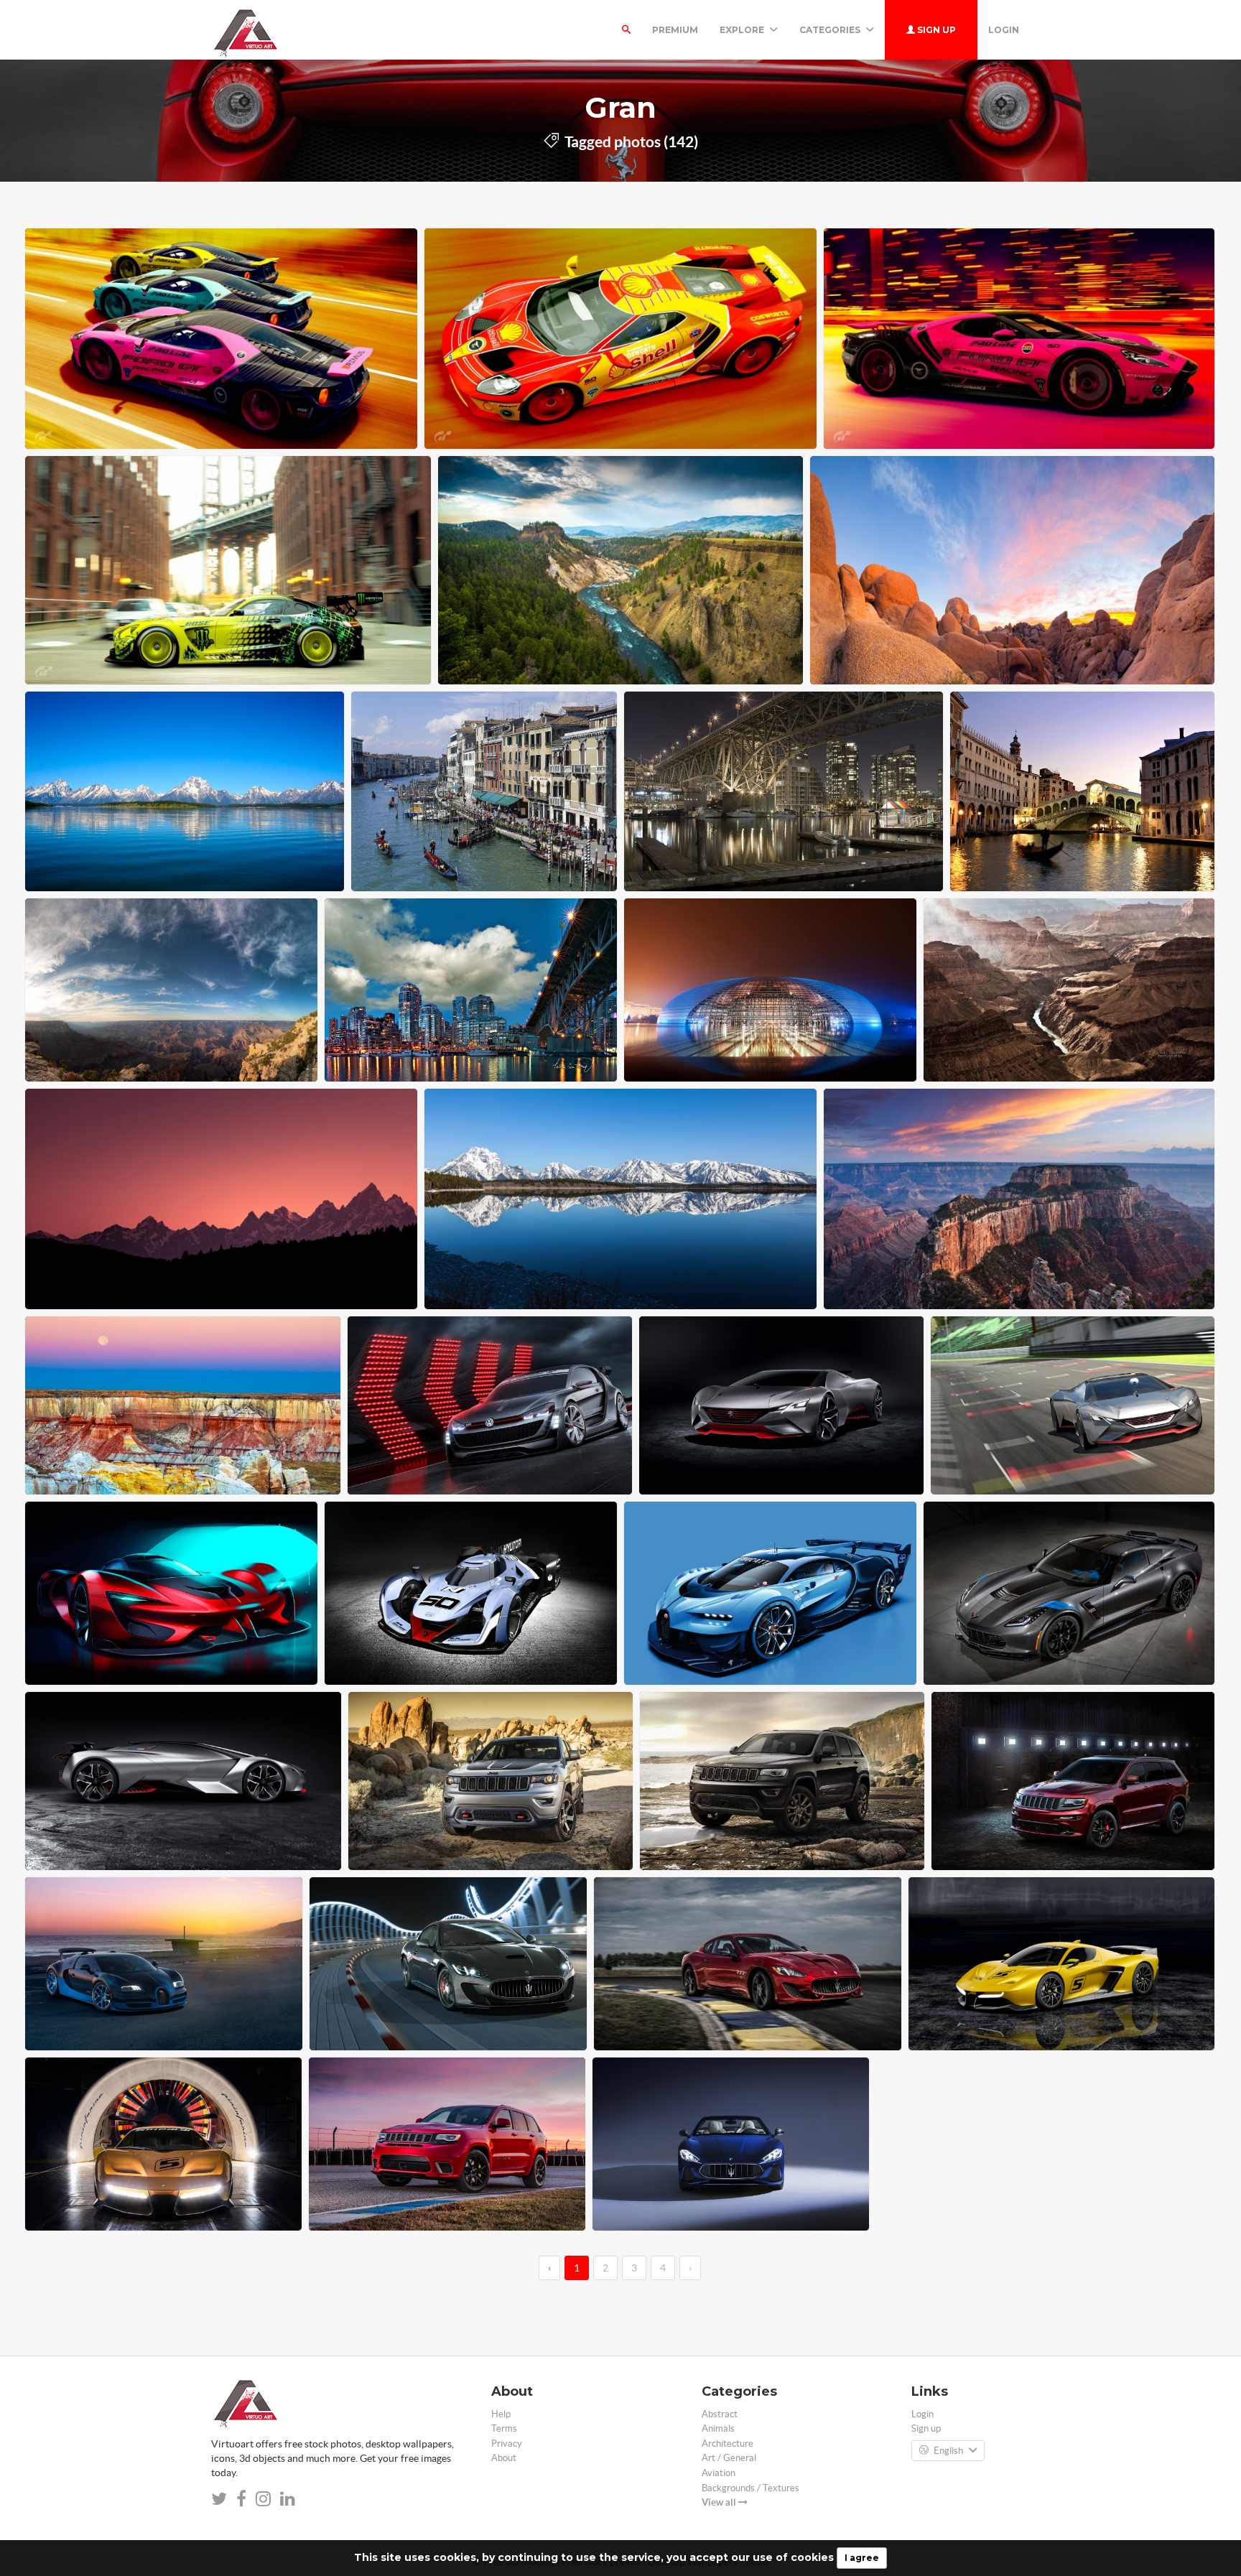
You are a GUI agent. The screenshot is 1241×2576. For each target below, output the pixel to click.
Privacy (507, 2444)
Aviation (719, 2473)
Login (1004, 30)
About (504, 2458)
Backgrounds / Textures (750, 2488)
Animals (718, 2428)
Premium (675, 30)
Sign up (935, 30)
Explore (743, 30)
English (948, 2451)
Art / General (729, 2458)
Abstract (720, 2414)
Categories (831, 30)
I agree (862, 2558)
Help (501, 2414)
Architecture (728, 2444)
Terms (504, 2428)
